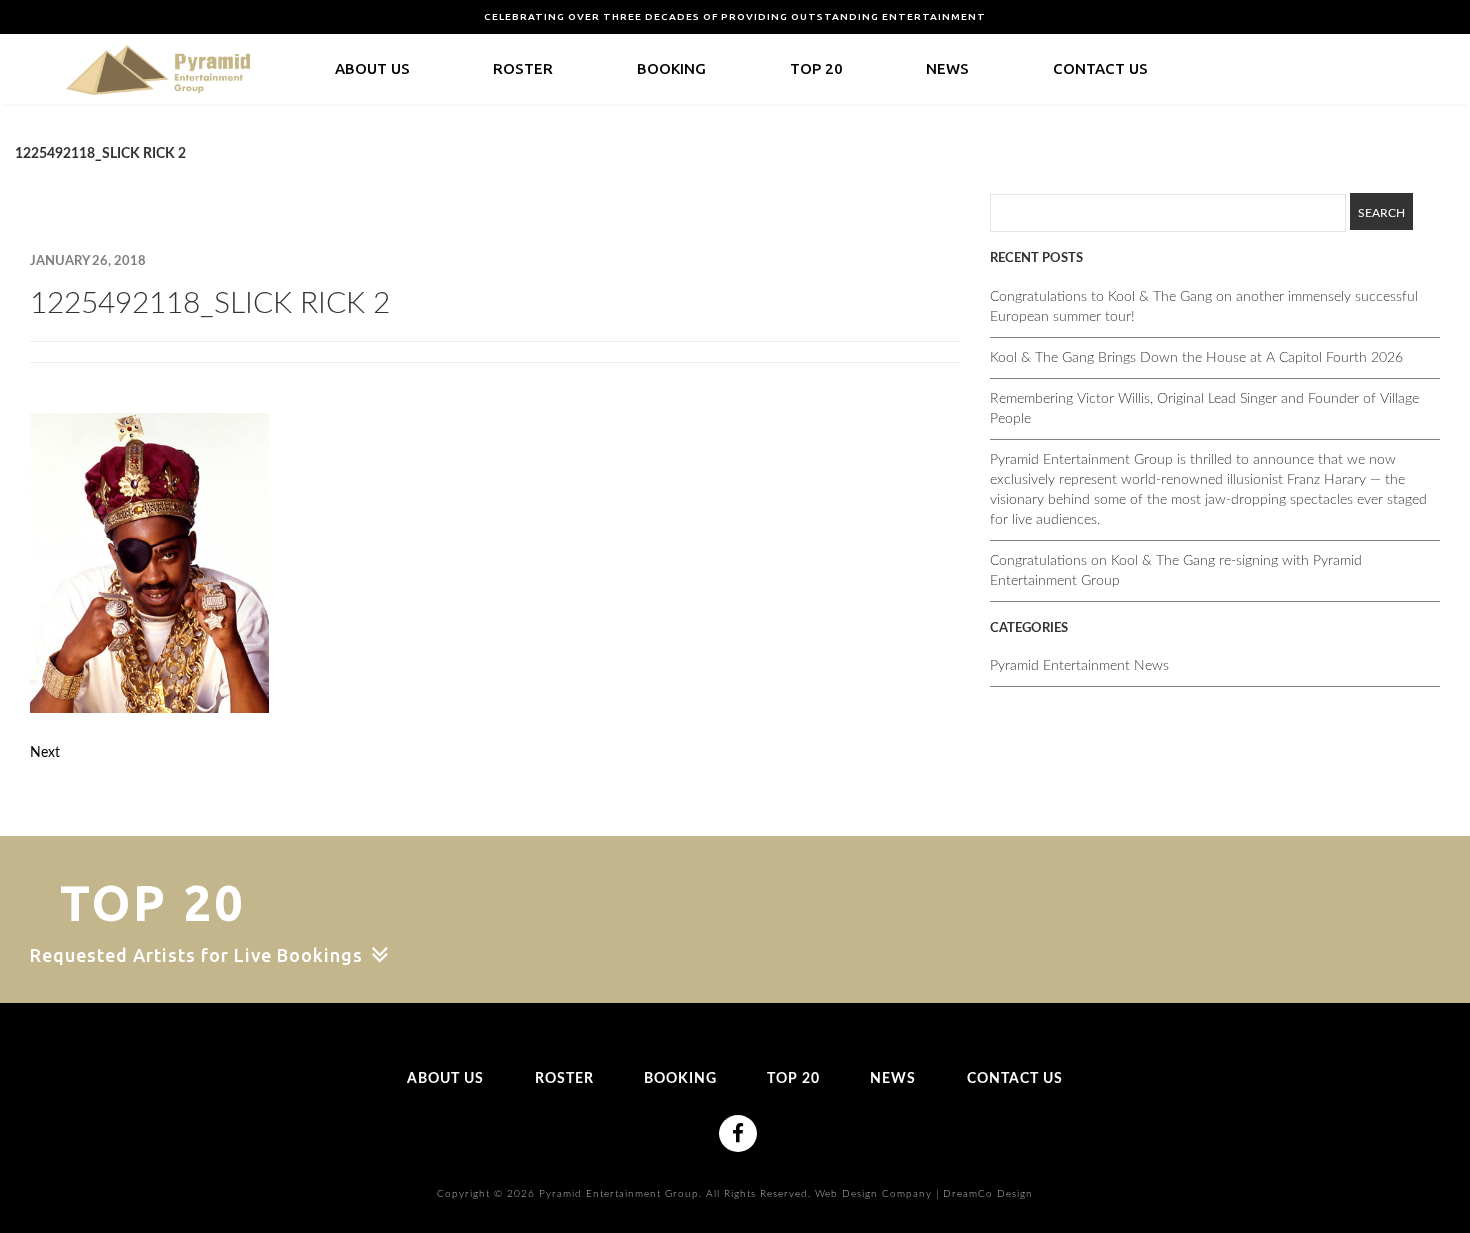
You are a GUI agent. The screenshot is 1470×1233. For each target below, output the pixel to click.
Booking (671, 68)
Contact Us (1100, 68)
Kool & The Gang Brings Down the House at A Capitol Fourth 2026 (1196, 358)
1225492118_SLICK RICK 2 (210, 304)
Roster (523, 68)
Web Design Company (873, 1194)
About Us (372, 68)
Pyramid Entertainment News (1079, 666)
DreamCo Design (988, 1194)
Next (45, 753)
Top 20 (816, 68)
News (947, 68)
